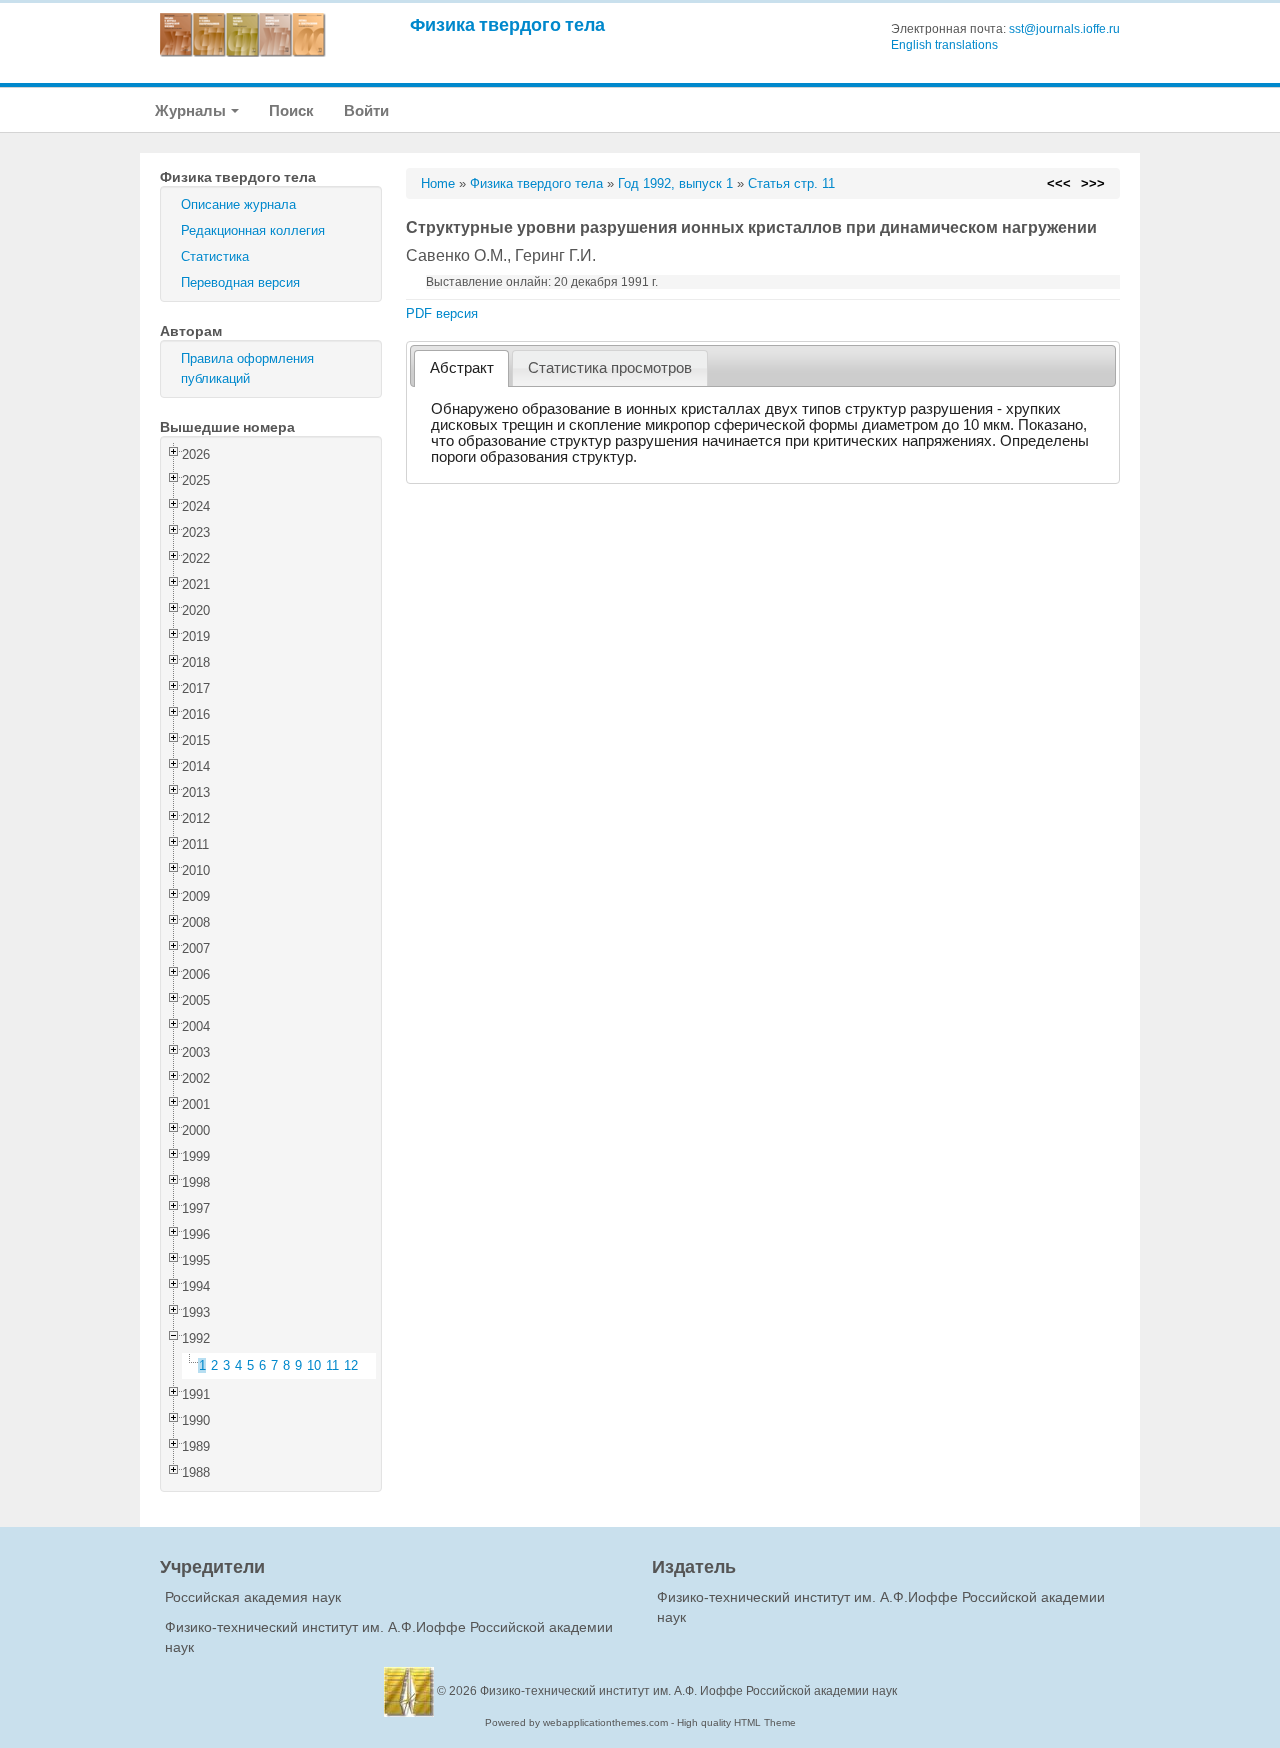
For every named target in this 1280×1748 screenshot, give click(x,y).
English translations (944, 45)
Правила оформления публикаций (247, 368)
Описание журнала (238, 204)
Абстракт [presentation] (462, 368)
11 (332, 1365)
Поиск (291, 110)
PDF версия (442, 313)
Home (438, 183)
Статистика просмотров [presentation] (610, 368)
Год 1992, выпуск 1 (675, 183)
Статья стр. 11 (791, 183)
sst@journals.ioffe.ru (1064, 29)
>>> (1093, 183)
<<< (1059, 183)
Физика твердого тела (507, 24)
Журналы (192, 110)
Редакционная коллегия (253, 230)
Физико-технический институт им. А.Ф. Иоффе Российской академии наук (688, 1691)
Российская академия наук (253, 1597)
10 (314, 1365)
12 (351, 1365)
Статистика (215, 256)
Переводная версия (240, 282)
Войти (366, 110)
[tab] (461, 368)
